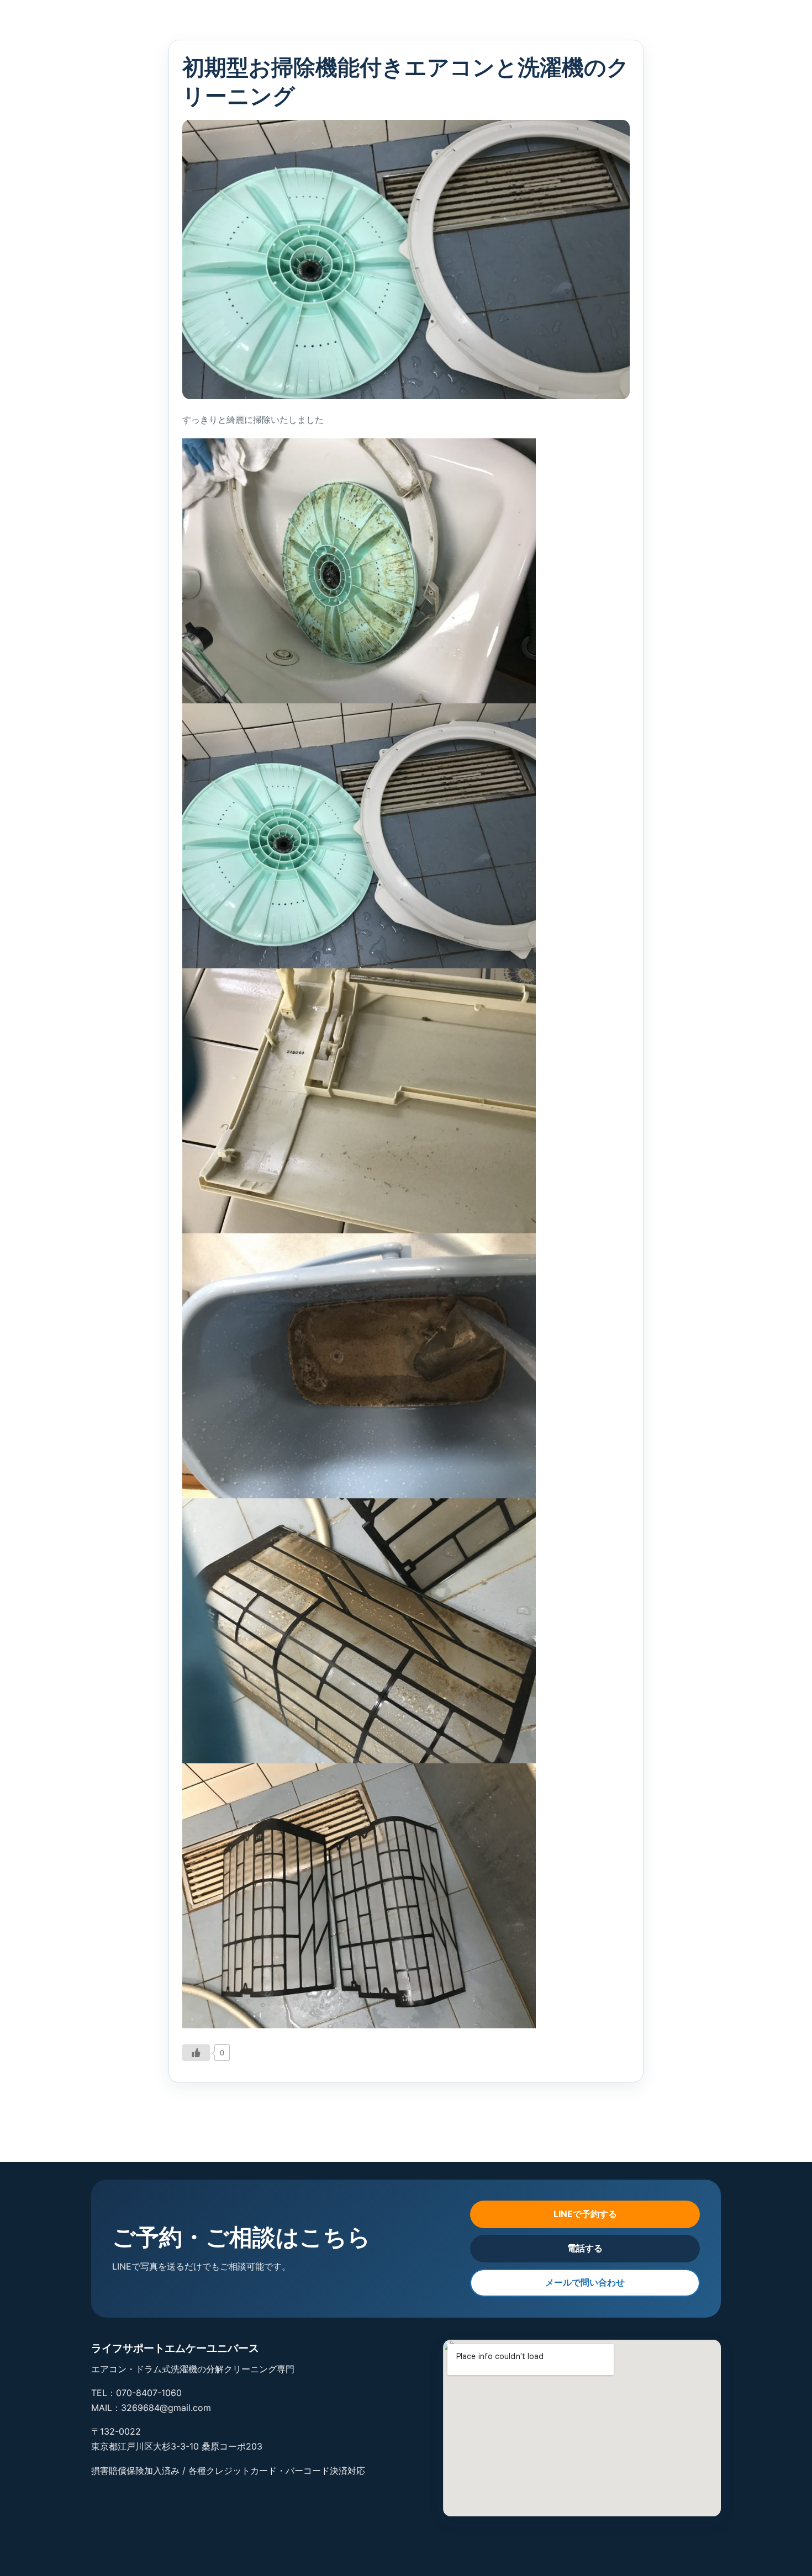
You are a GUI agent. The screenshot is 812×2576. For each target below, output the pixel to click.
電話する (585, 2248)
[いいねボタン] (196, 2053)
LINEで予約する (585, 2214)
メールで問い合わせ (585, 2282)
